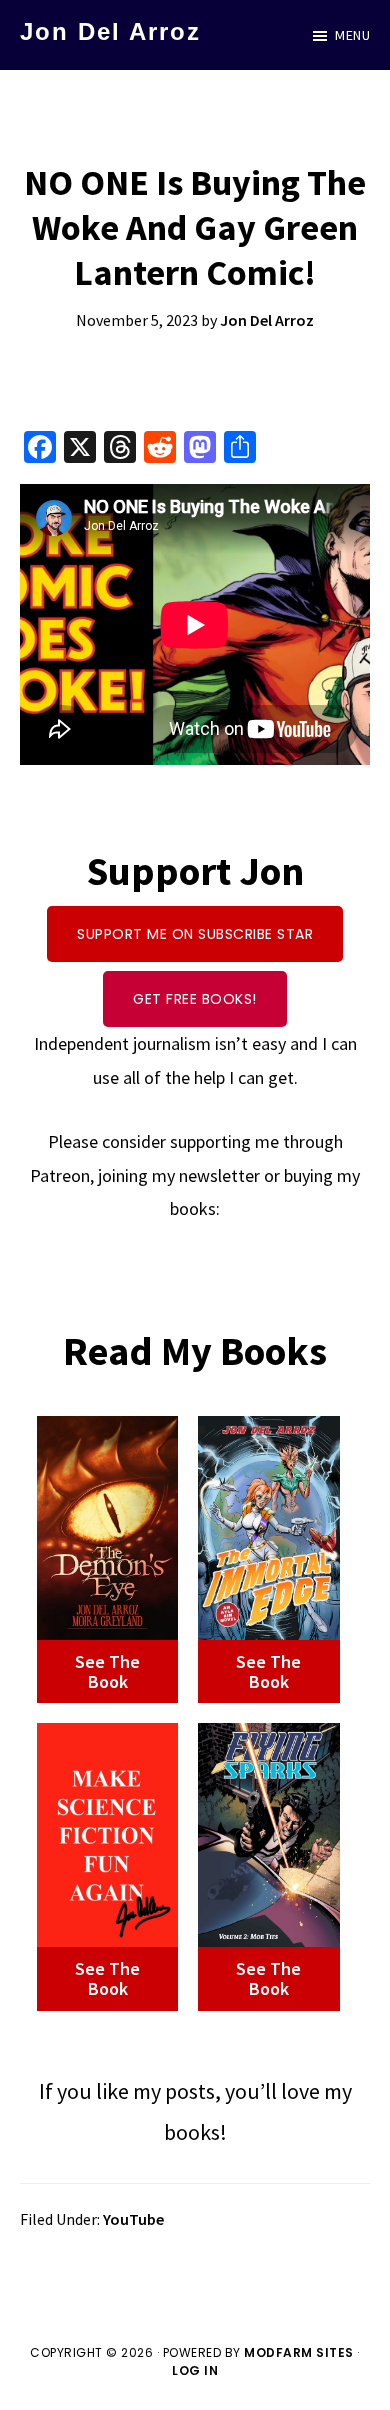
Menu (352, 35)
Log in (195, 2370)
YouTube (133, 2219)
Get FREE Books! (195, 999)
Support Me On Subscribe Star (195, 934)
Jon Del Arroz (110, 31)
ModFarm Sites (299, 2352)
